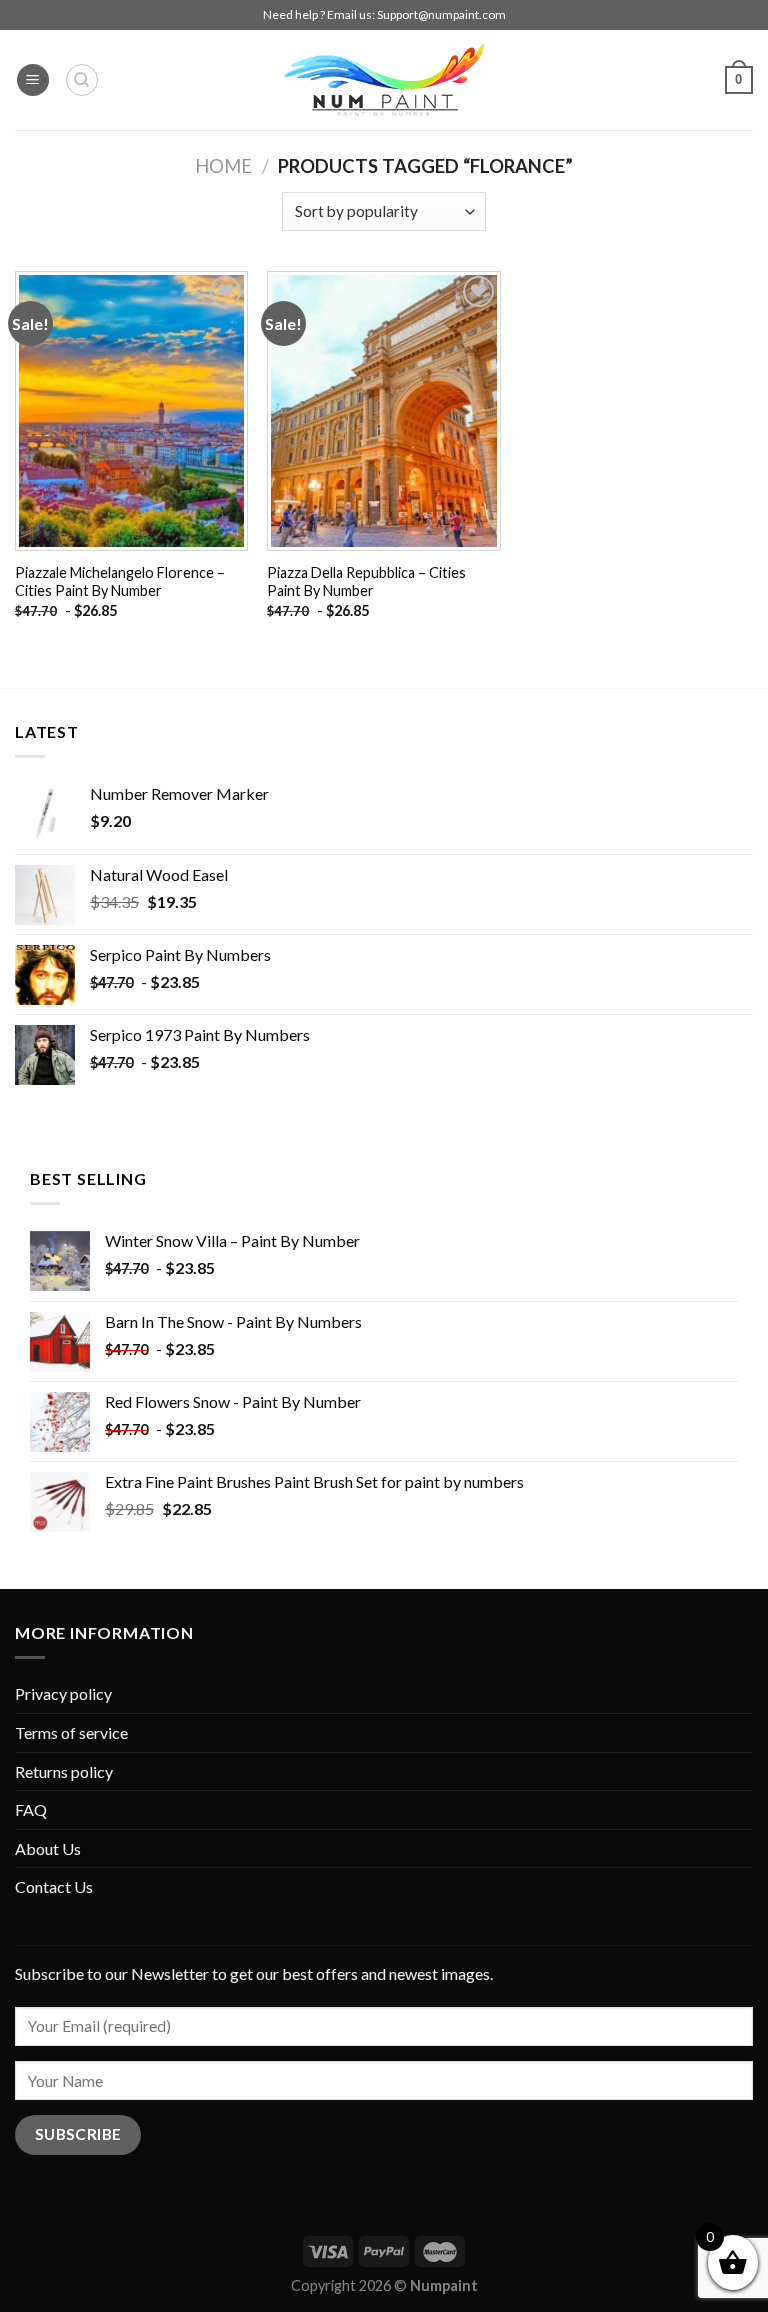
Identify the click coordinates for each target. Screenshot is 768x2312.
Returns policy (64, 1771)
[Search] (82, 80)
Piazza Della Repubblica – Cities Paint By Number (366, 582)
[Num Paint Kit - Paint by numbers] (384, 80)
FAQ (31, 1809)
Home (223, 166)
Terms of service (71, 1732)
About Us (48, 1848)
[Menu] (33, 80)
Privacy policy (63, 1693)
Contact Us (54, 1886)
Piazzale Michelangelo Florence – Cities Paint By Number (120, 582)
